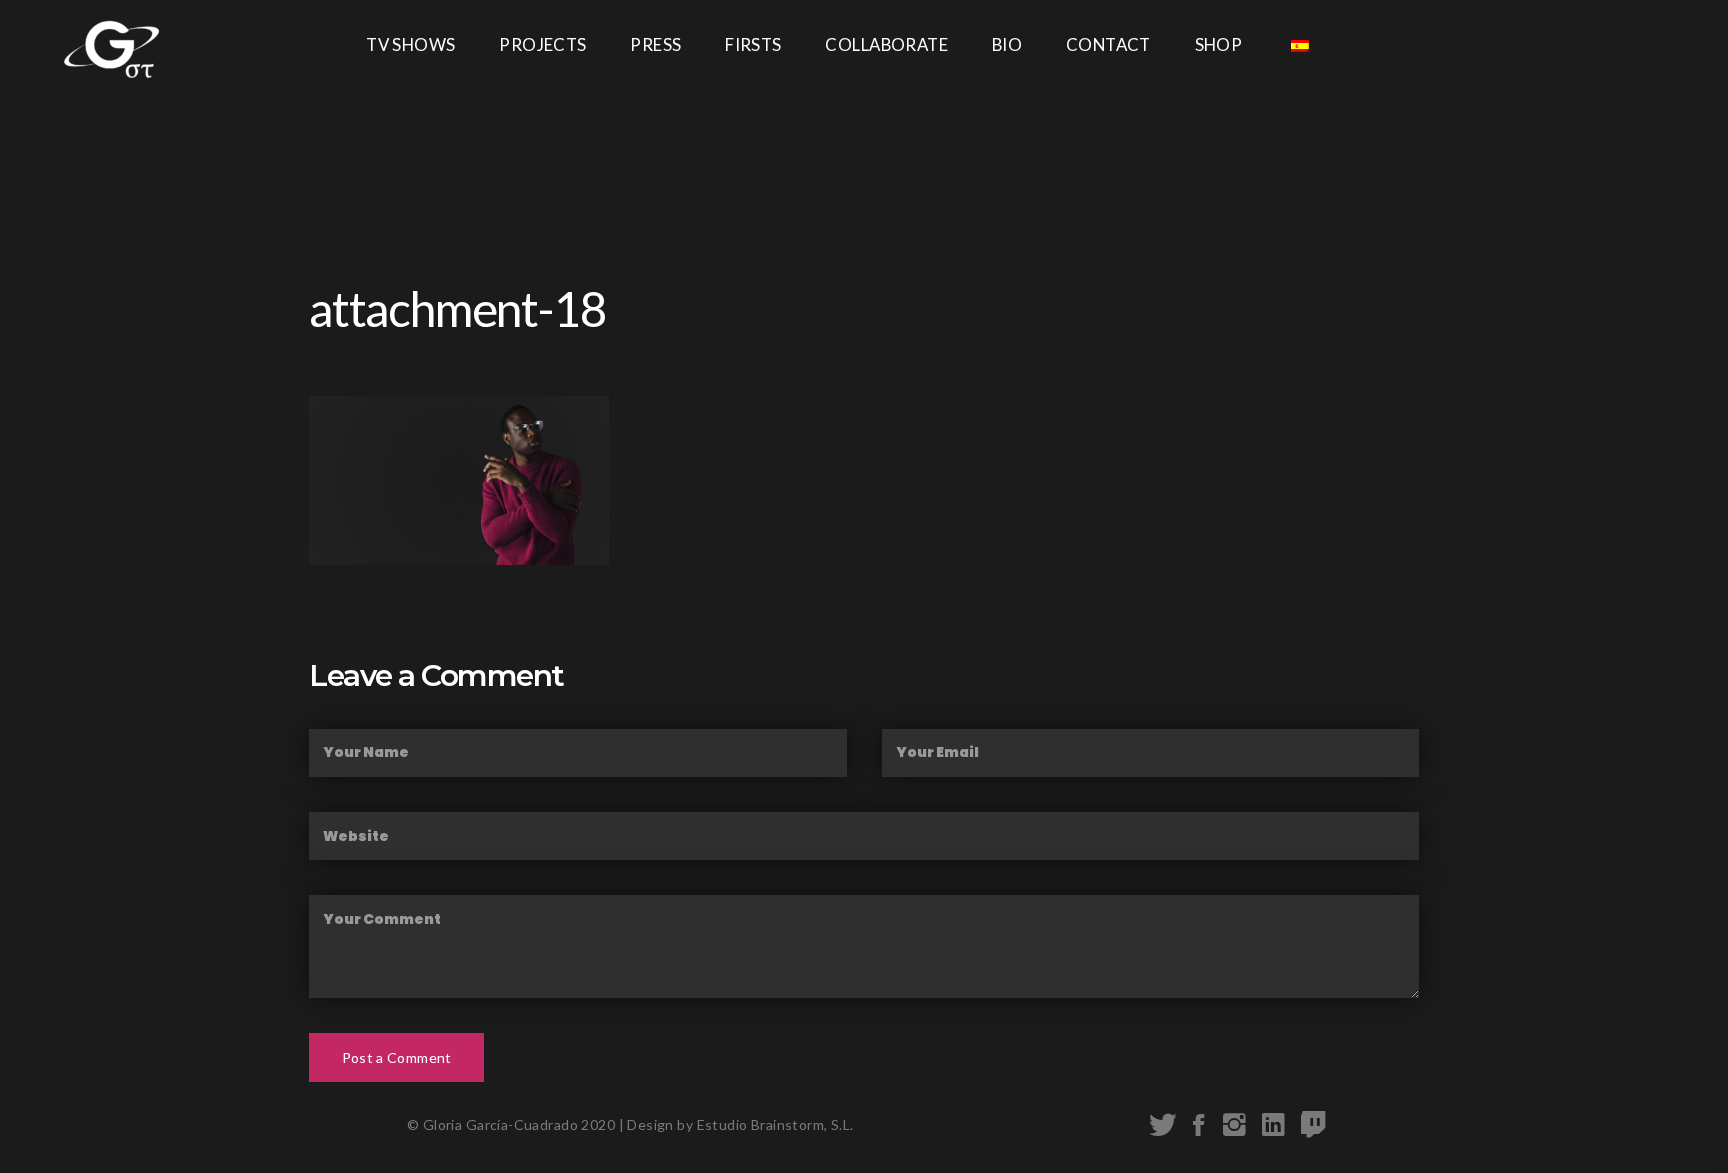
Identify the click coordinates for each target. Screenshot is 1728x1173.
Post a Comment (397, 1057)
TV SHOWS (410, 44)
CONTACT (1108, 44)
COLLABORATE (886, 44)
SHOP (1219, 44)
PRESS (655, 44)
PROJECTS (542, 44)
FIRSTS (753, 44)
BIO (1007, 44)
